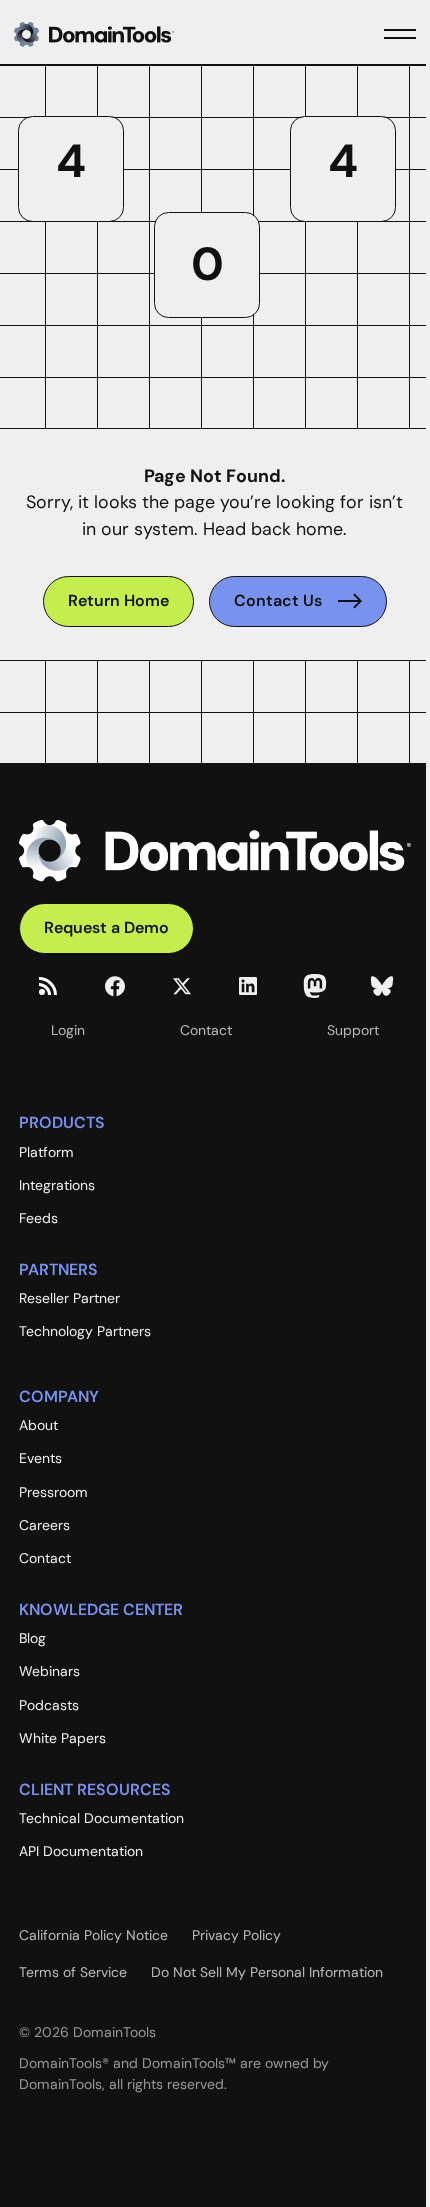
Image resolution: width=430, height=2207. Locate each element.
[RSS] (48, 986)
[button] (400, 34)
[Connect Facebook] (115, 986)
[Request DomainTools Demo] (106, 928)
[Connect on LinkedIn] (248, 986)
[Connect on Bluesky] (382, 986)
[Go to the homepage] (215, 851)
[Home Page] (126, 34)
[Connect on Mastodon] (315, 986)
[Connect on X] (182, 986)
